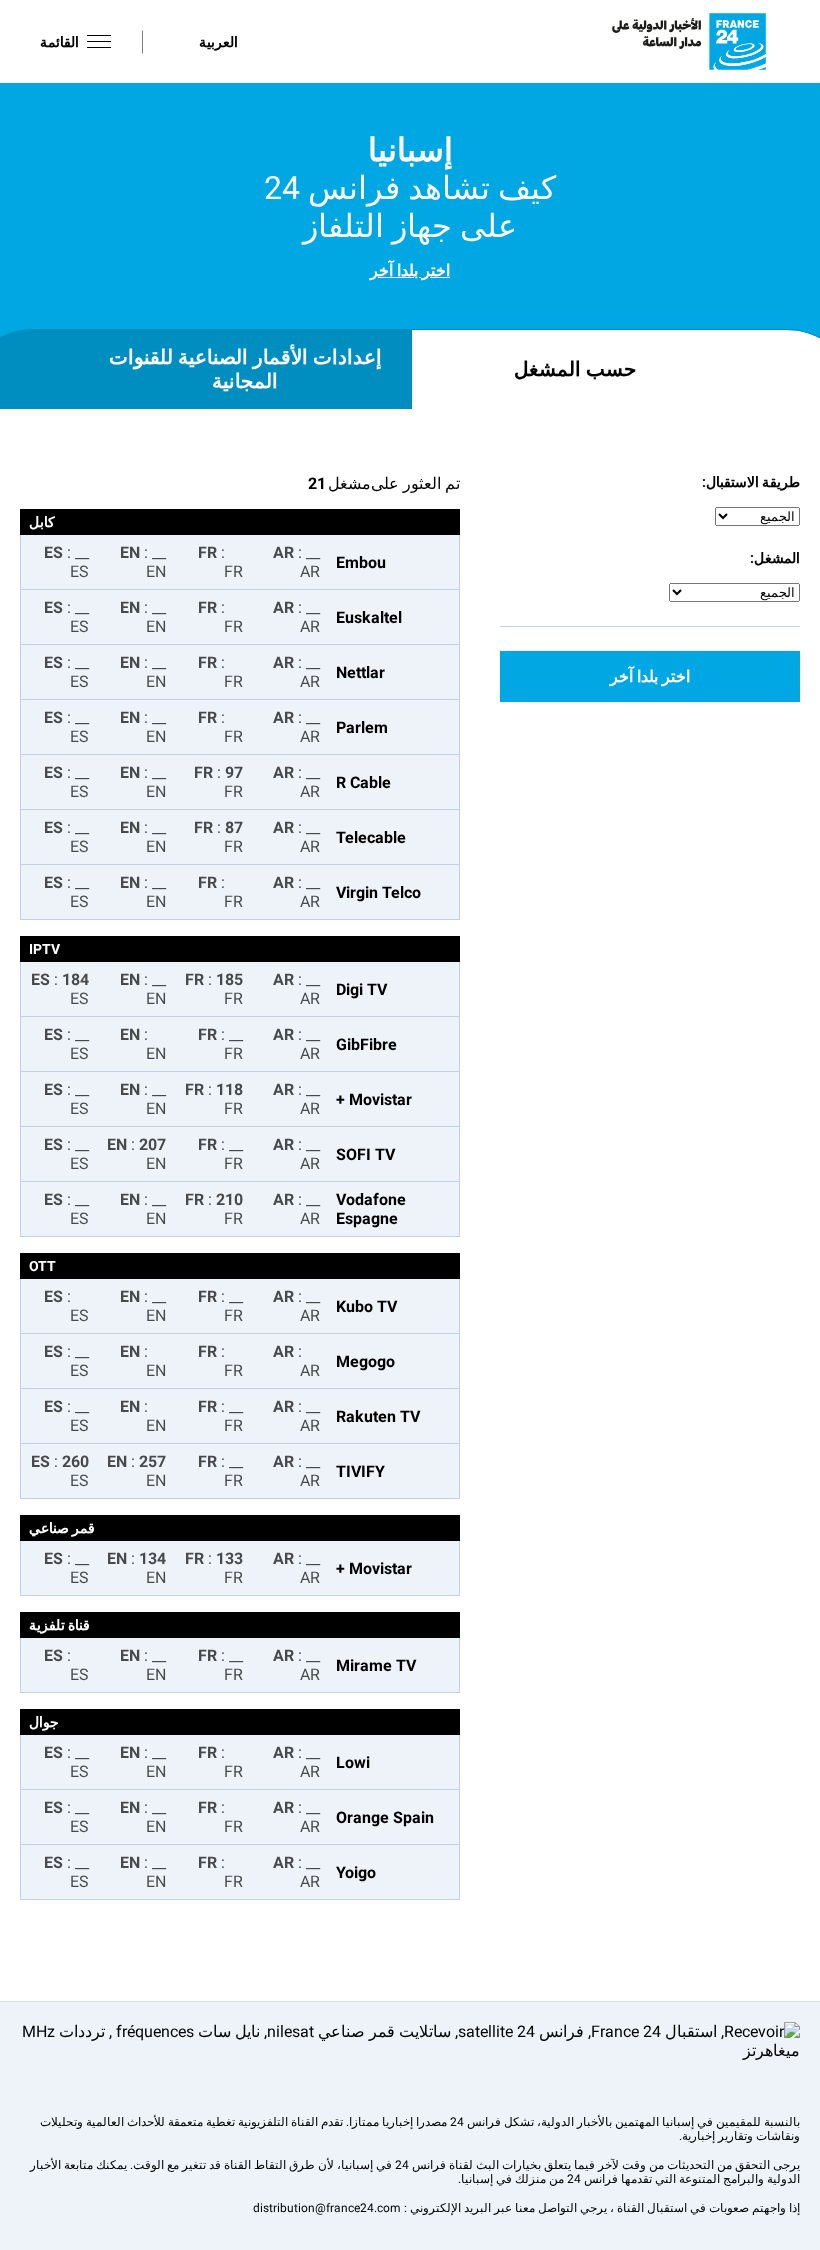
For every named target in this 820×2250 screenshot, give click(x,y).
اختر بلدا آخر (410, 270)
